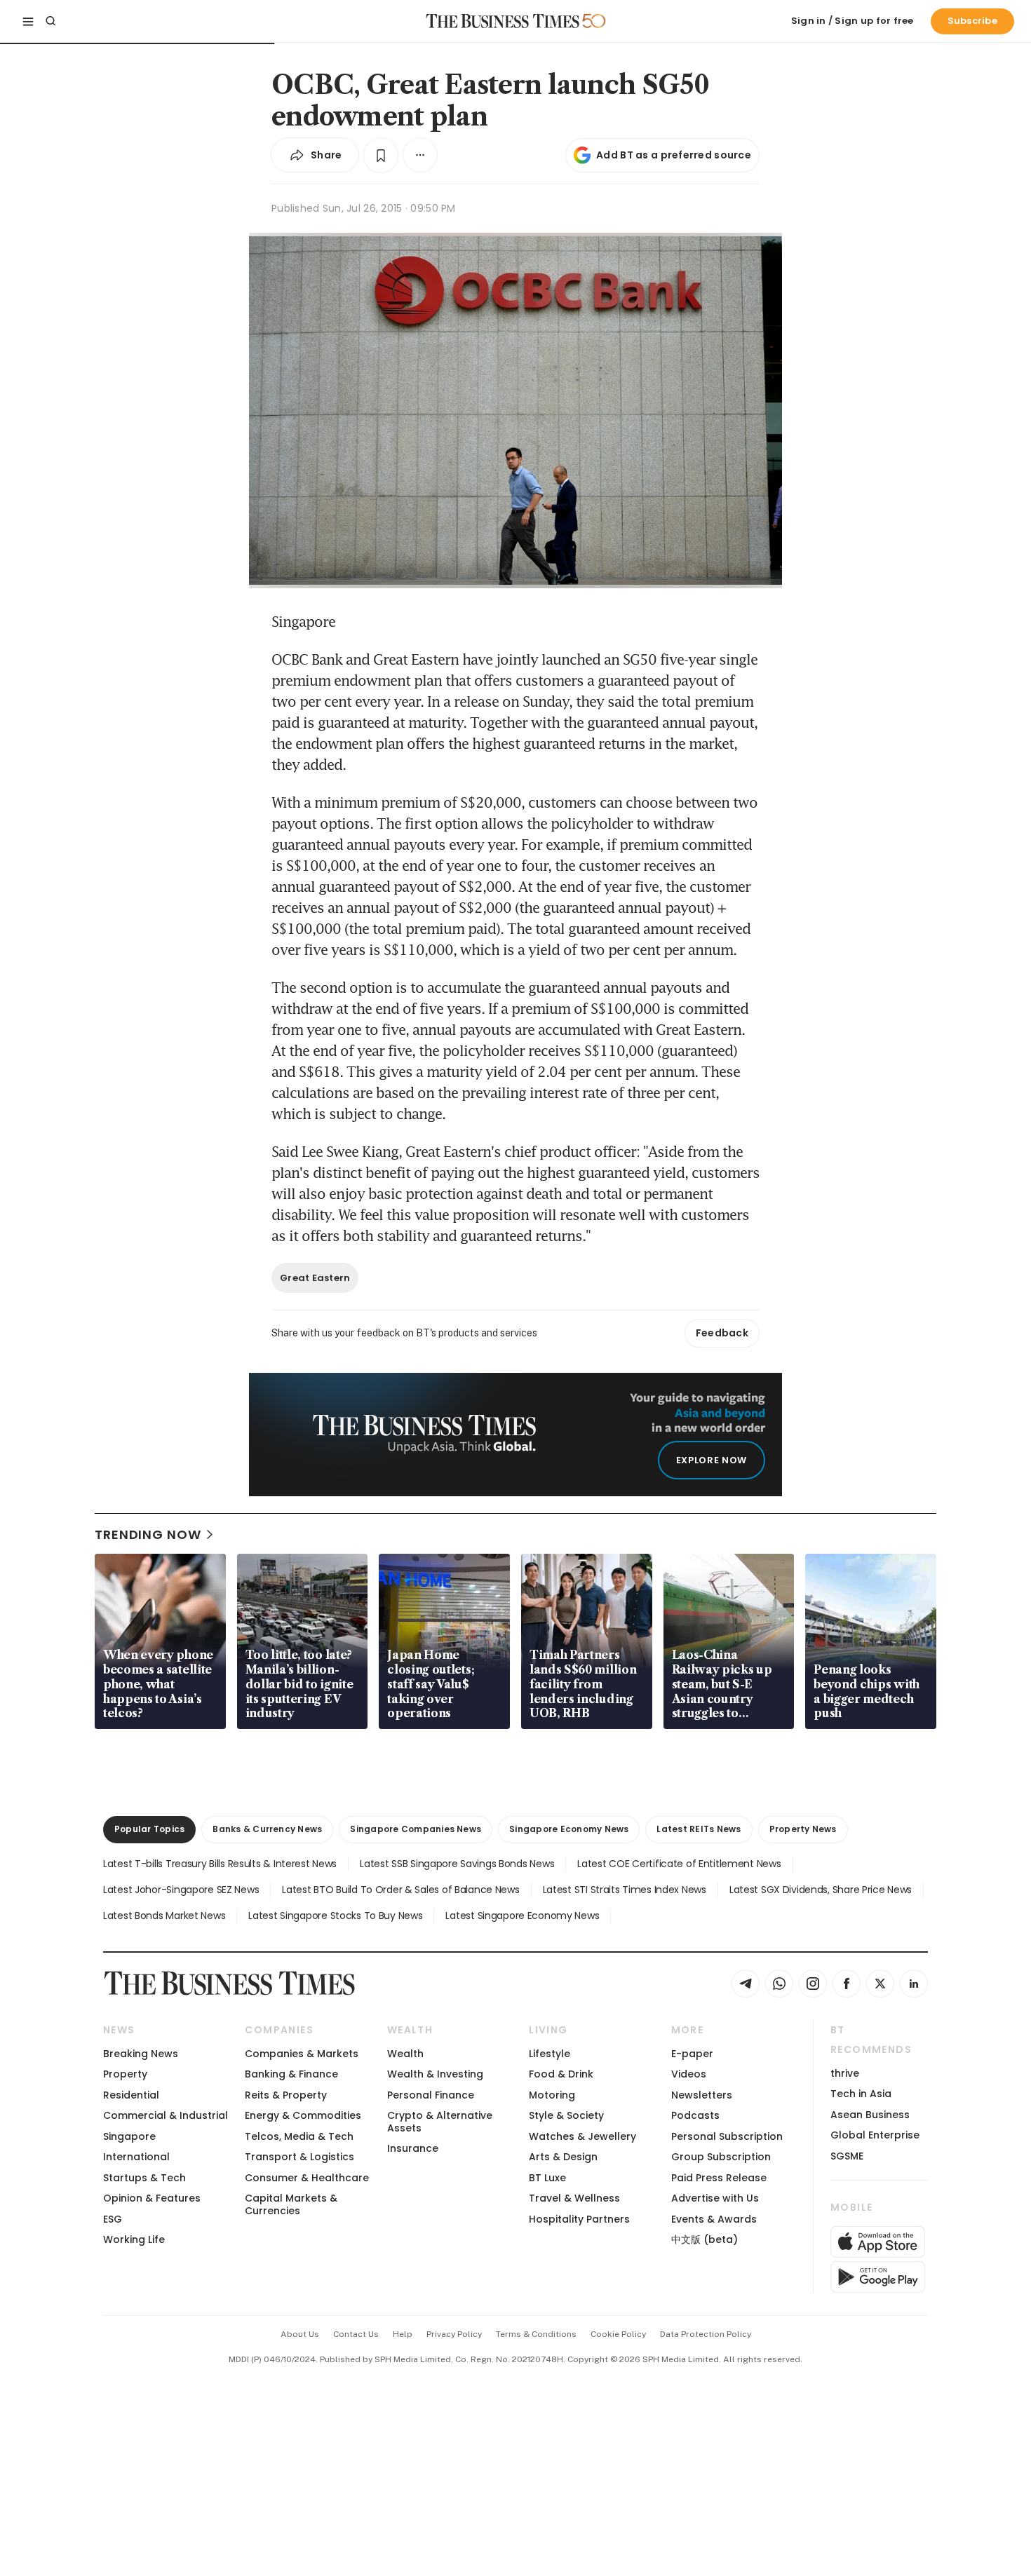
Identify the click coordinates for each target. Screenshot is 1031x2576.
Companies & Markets (302, 2054)
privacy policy (454, 2334)
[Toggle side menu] (28, 21)
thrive (845, 2073)
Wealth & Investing (435, 2074)
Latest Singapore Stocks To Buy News (335, 1916)
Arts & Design (563, 2157)
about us (300, 2334)
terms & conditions (536, 2334)
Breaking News (141, 2054)
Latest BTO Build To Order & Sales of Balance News (400, 1890)
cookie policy (618, 2334)
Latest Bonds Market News (164, 1916)
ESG (113, 2219)
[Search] (50, 21)
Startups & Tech (144, 2178)
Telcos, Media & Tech (299, 2136)
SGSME (847, 2156)
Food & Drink (561, 2074)
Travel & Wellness (574, 2198)
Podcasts (695, 2115)
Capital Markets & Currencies (291, 2204)
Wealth (405, 2054)
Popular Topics (149, 1829)
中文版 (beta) (705, 2239)
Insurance (413, 2148)
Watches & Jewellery (582, 2136)
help (403, 2334)
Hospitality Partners (579, 2219)
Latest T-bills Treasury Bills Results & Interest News (220, 1864)
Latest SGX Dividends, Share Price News (821, 1890)
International (136, 2157)
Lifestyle (550, 2054)
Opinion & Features (152, 2198)
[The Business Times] (503, 21)
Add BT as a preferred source (674, 155)
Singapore (129, 2136)
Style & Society (566, 2115)
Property (125, 2074)
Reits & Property (286, 2095)
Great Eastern (315, 1278)
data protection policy (706, 2334)
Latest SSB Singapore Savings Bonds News (457, 1864)
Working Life (134, 2239)
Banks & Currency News (267, 1829)
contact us (356, 2334)
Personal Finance (431, 2095)
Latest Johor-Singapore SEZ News (181, 1890)
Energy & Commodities (303, 2115)
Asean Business (870, 2115)
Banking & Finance (291, 2074)
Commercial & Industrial (166, 2115)
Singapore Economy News (569, 1829)
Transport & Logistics (299, 2157)
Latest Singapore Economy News (522, 1916)
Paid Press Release (719, 2178)
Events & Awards (714, 2219)
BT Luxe (547, 2178)
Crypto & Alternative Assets (440, 2121)
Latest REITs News (699, 1829)
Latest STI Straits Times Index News (625, 1890)
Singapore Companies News (416, 1829)
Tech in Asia (861, 2094)
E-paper (692, 2054)
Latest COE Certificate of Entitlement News (679, 1864)
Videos (689, 2074)
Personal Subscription (727, 2136)
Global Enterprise (875, 2135)
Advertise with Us (715, 2198)
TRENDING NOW (148, 1534)
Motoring (552, 2095)
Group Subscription (721, 2157)
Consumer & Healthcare (307, 2178)
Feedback (722, 1333)
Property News (803, 1829)
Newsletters (702, 2095)
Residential (131, 2095)
